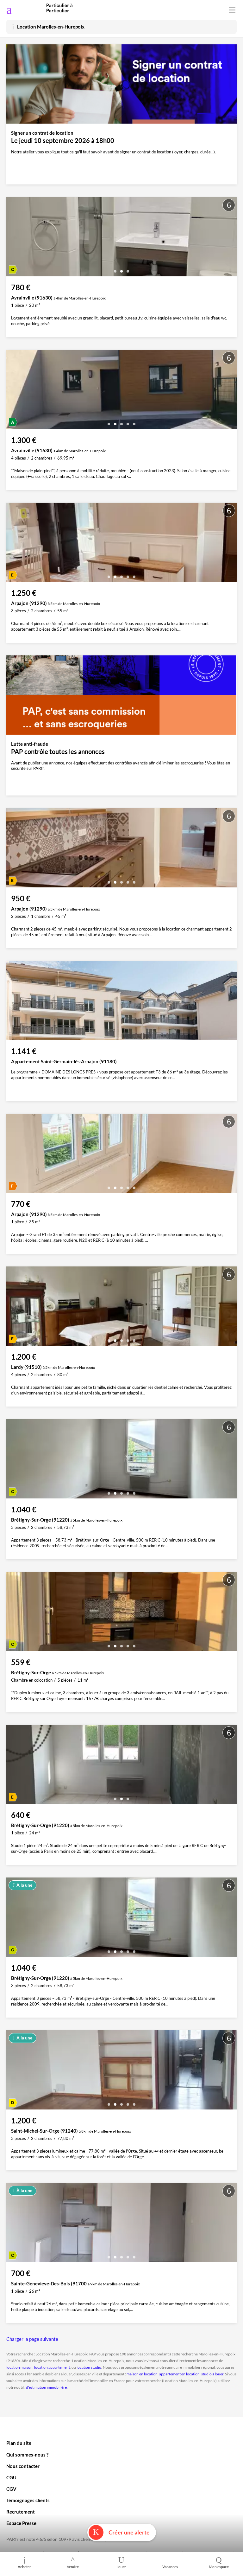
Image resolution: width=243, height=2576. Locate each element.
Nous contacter (23, 2466)
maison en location (142, 2374)
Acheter (24, 2567)
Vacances (170, 2567)
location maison (19, 2367)
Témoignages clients (28, 2500)
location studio (89, 2367)
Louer (121, 2567)
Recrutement (21, 2512)
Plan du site (19, 2443)
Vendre (73, 2567)
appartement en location (179, 2374)
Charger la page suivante (32, 2339)
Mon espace (219, 2567)
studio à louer (212, 2374)
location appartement (52, 2367)
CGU (11, 2477)
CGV (11, 2489)
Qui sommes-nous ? (27, 2455)
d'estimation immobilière (46, 2387)
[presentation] (13, 238)
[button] (115, 269)
